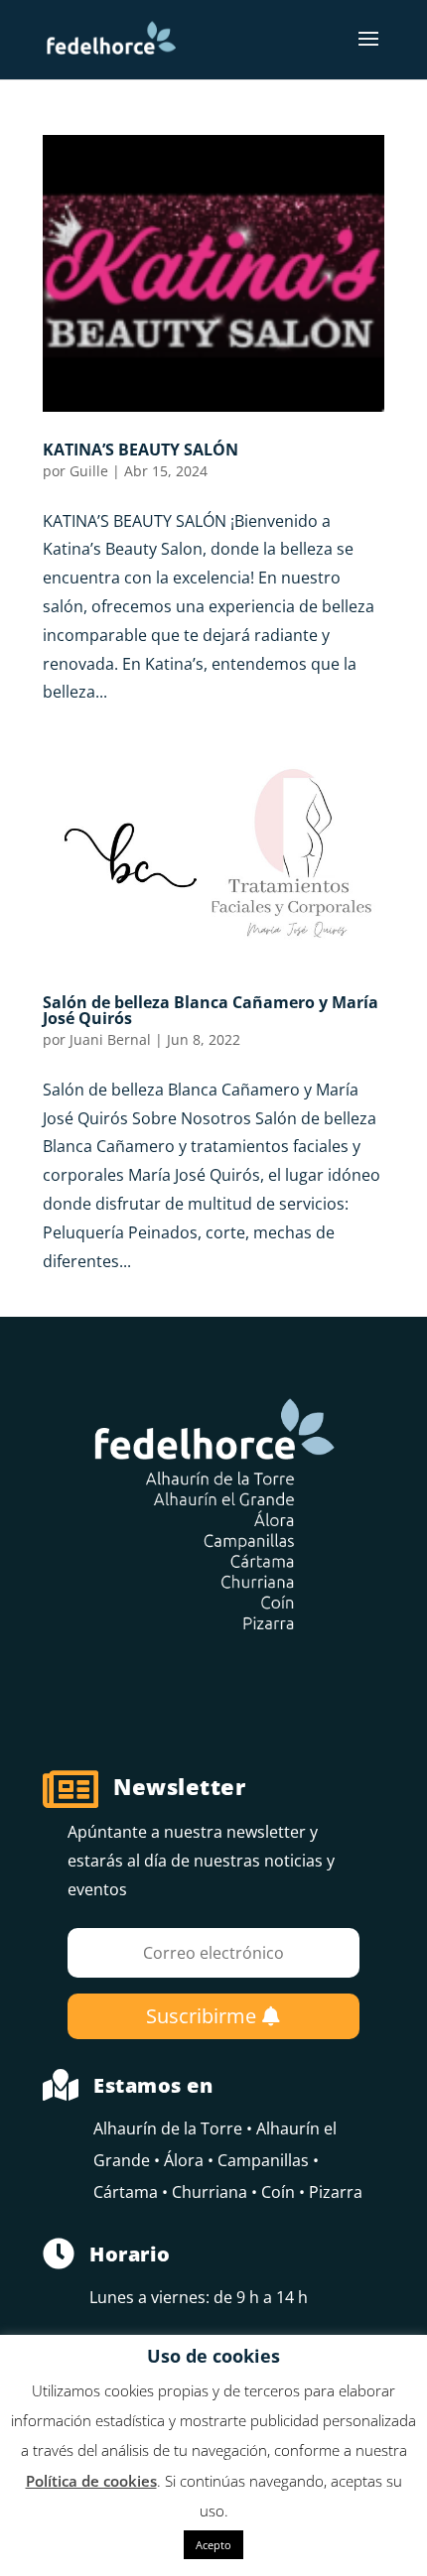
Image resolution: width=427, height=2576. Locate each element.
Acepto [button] (213, 2545)
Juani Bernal (110, 1039)
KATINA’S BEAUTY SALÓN (141, 450)
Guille (89, 471)
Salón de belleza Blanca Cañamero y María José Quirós (211, 1010)
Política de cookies (91, 2481)
